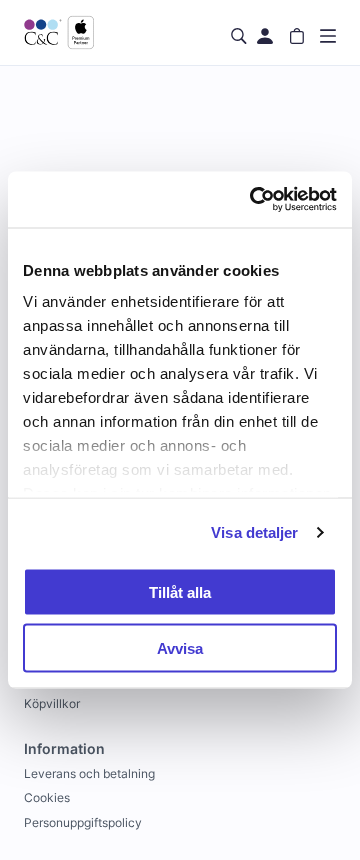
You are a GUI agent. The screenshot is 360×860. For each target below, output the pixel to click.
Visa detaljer (254, 532)
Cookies (47, 797)
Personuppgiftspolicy (83, 822)
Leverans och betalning (89, 773)
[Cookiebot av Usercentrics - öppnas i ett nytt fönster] (254, 200)
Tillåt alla (180, 591)
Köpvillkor (52, 703)
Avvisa (180, 648)
